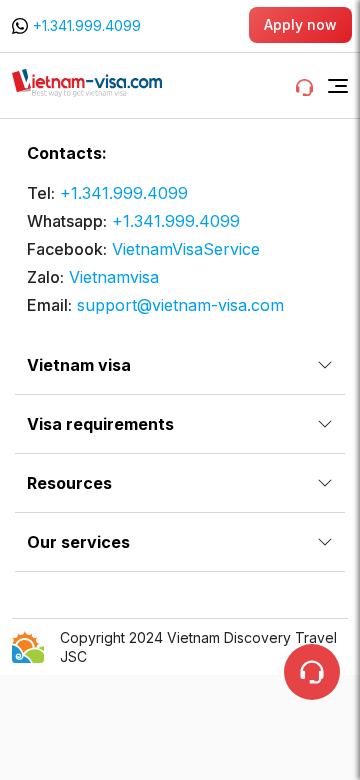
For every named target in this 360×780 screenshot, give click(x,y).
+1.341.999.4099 (87, 25)
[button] (338, 86)
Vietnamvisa (114, 277)
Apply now (300, 24)
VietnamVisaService (186, 249)
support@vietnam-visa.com (180, 305)
